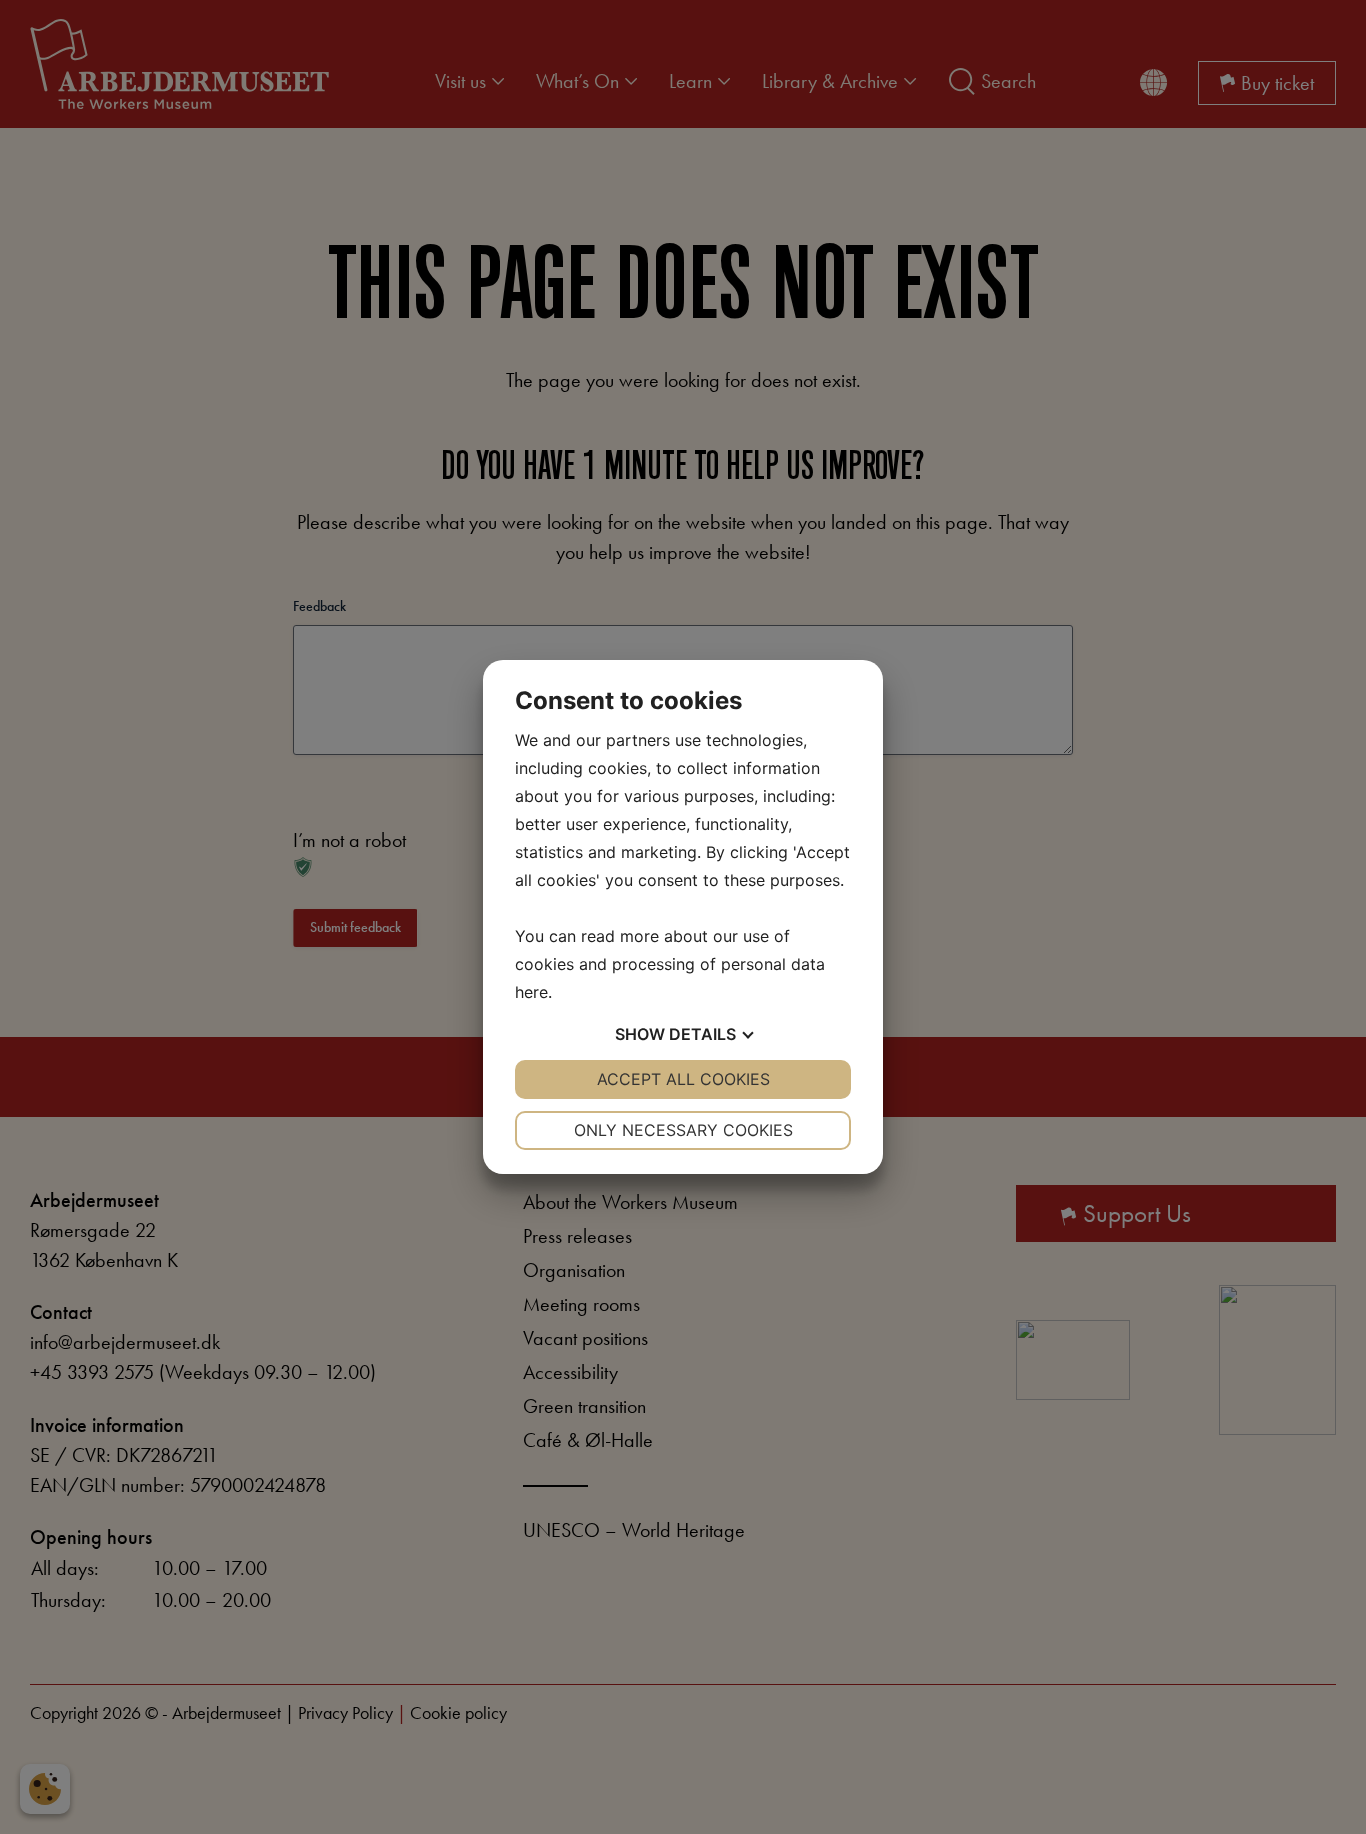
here (531, 992)
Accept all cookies (683, 1079)
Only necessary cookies (683, 1130)
